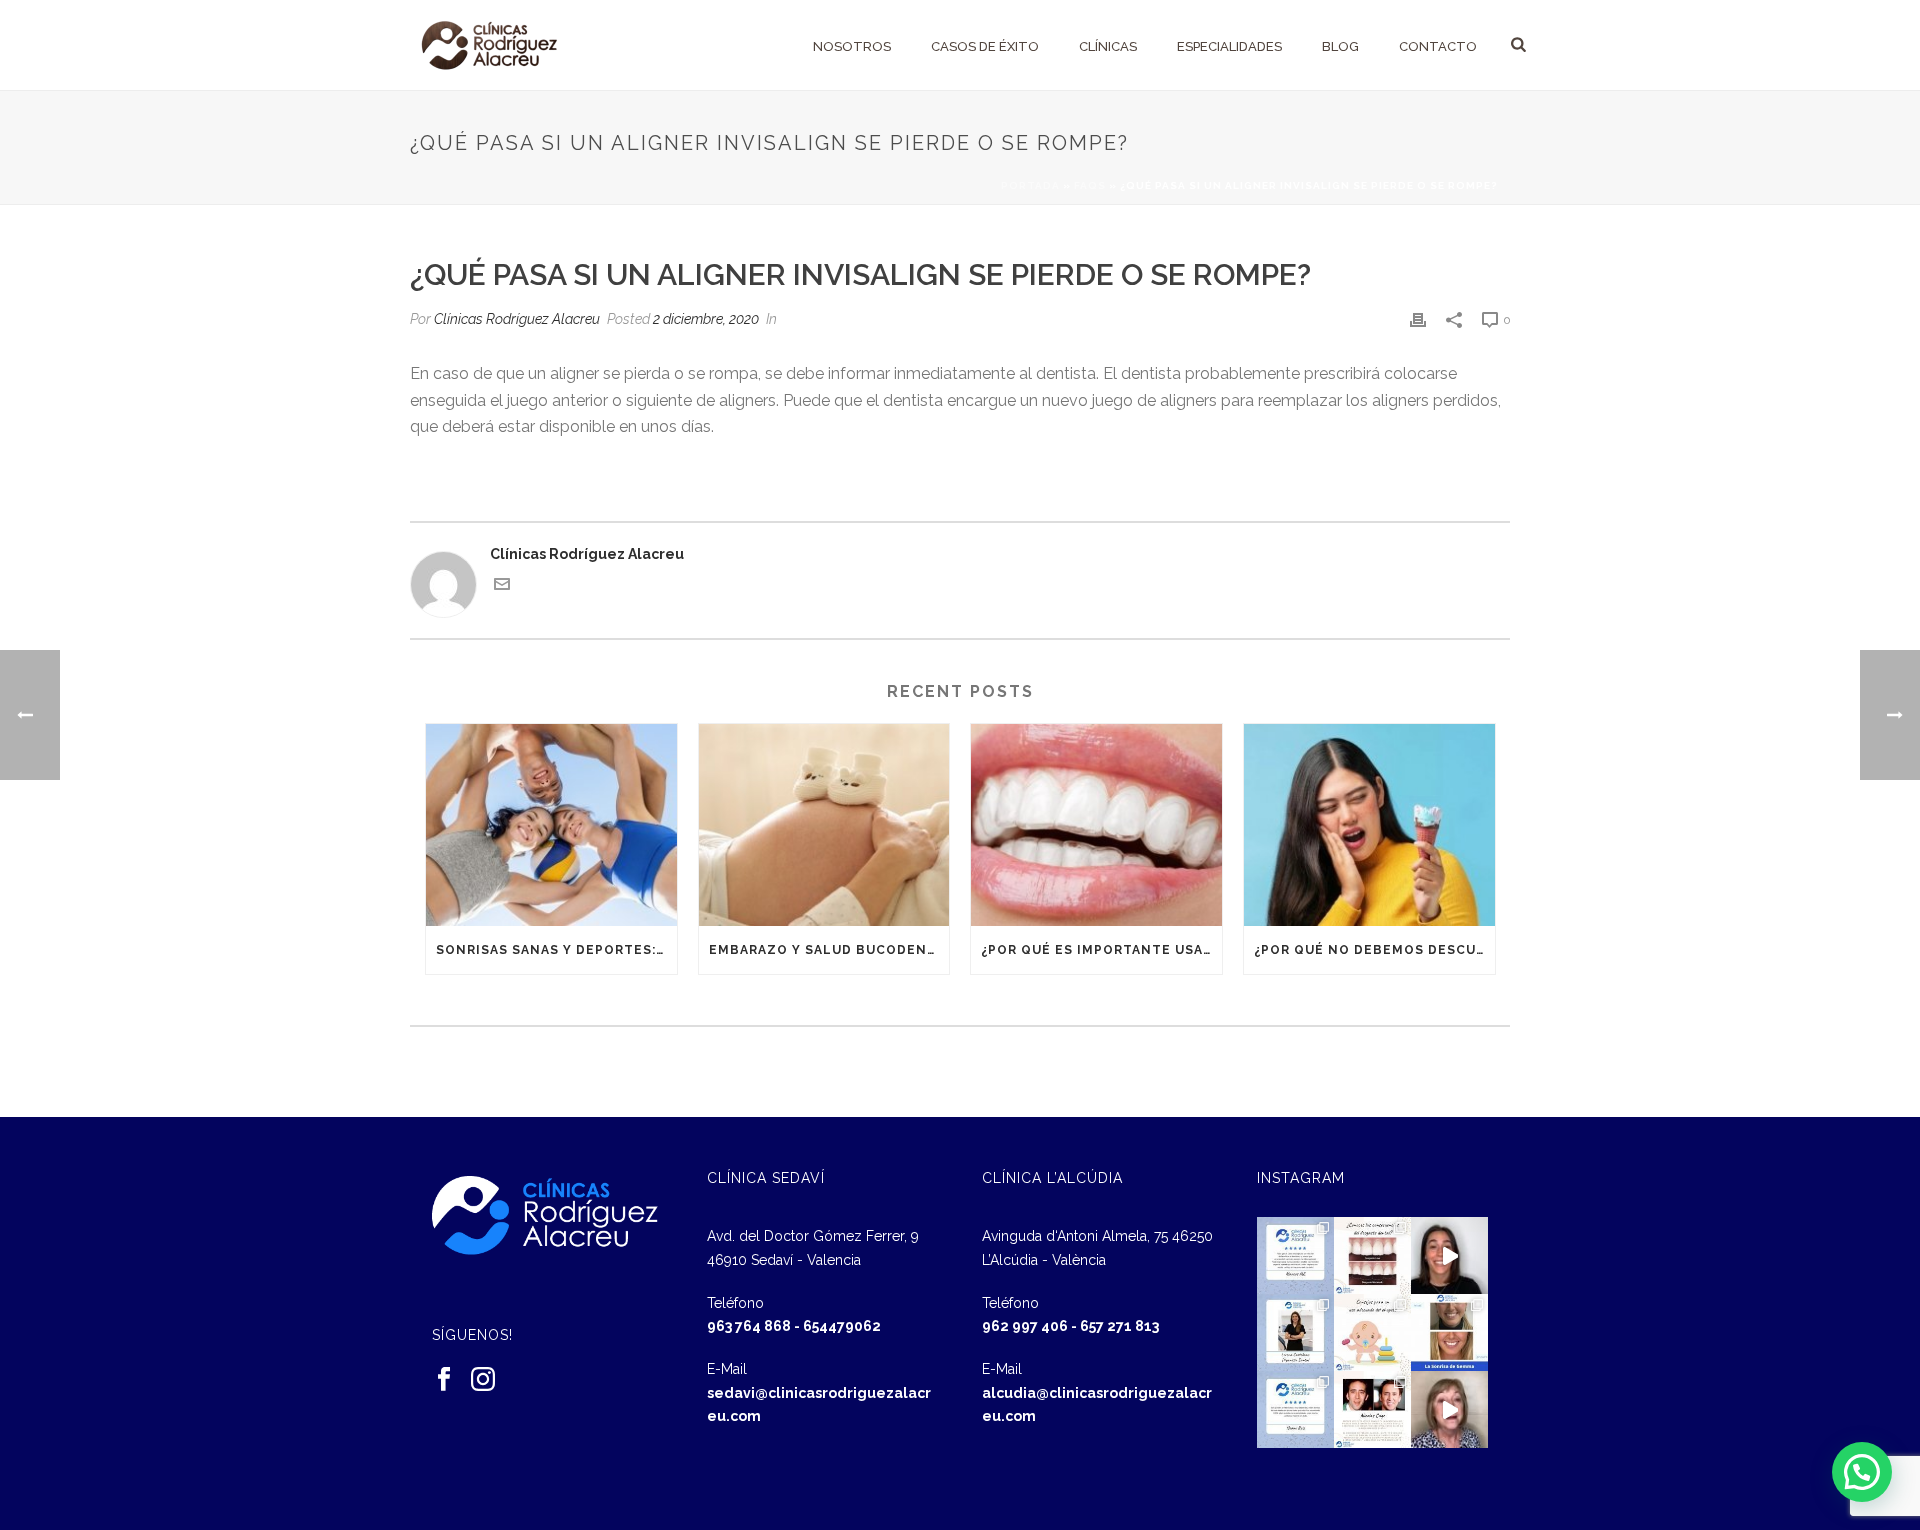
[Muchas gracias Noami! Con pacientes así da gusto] (1295, 1409)
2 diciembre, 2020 (706, 319)
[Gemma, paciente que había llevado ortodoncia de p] (1449, 1332)
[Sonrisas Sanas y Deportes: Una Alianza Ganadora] (551, 824)
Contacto (1438, 46)
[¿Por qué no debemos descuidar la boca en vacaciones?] (1369, 824)
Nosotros (852, 46)
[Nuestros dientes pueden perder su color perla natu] (1372, 1409)
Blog (1340, 46)
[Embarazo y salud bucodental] (824, 824)
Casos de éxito (985, 46)
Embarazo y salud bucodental (829, 950)
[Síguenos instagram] (483, 1380)
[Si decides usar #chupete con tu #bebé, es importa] (1372, 1332)
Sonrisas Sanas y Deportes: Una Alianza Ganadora (556, 950)
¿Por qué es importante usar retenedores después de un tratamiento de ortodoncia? (1101, 950)
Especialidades (1229, 46)
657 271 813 (1119, 1326)
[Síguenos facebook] (444, 1380)
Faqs (1090, 185)
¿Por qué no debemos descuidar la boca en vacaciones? (1374, 950)
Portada (1030, 185)
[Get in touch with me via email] (502, 587)
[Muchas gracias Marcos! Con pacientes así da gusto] (1295, 1255)
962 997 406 (1025, 1326)
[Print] (1418, 319)
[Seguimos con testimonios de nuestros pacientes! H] (1449, 1255)
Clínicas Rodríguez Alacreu (517, 319)
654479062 (842, 1326)
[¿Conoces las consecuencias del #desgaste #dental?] (1372, 1255)
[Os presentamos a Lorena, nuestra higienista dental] (1295, 1332)
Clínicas (1108, 46)
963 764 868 (749, 1326)
